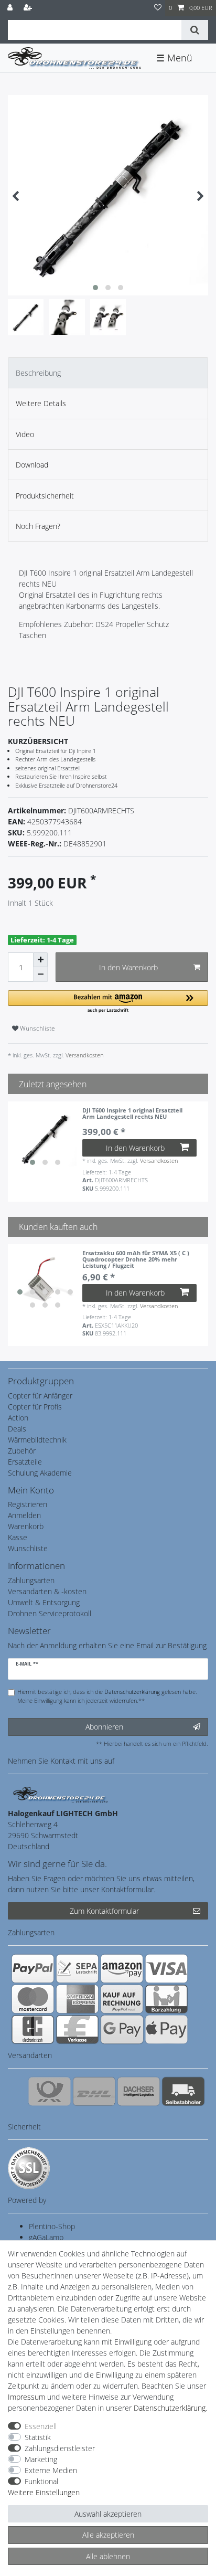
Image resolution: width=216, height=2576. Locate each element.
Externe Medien (51, 2470)
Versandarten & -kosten (47, 1591)
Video (25, 434)
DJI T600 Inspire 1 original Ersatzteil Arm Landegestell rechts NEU (132, 1114)
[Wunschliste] (158, 8)
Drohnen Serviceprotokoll (50, 1613)
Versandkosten (84, 1055)
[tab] (108, 373)
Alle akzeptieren (108, 2535)
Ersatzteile (25, 1462)
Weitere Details (41, 403)
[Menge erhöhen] (40, 960)
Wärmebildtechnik (37, 1440)
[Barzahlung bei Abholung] (166, 1999)
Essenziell (41, 2426)
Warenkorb (26, 1526)
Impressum (26, 2397)
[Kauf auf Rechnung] (122, 1999)
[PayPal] (33, 1968)
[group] (45, 1139)
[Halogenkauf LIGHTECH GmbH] (60, 1794)
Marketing (41, 2459)
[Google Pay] (122, 2029)
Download (32, 465)
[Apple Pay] (166, 2029)
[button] (108, 1002)
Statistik (38, 2437)
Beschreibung (38, 373)
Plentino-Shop (52, 2226)
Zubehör (22, 1451)
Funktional (41, 2481)
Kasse (18, 1537)
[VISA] (166, 1968)
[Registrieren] (29, 8)
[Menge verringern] (40, 974)
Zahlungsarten (31, 1580)
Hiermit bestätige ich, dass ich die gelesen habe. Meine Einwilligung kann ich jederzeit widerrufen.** (107, 1696)
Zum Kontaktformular (104, 1911)
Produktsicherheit (45, 496)
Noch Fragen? (38, 526)
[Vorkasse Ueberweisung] (77, 2029)
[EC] (33, 2029)
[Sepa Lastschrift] (77, 1968)
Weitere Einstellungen (44, 2492)
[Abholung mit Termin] (183, 2091)
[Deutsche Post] (50, 2091)
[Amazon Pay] (122, 1968)
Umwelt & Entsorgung (44, 1602)
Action (18, 1418)
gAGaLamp (46, 2237)
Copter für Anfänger (40, 1396)
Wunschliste (37, 1028)
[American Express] (77, 1999)
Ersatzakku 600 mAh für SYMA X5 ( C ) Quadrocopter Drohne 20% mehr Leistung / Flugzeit (136, 1259)
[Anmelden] (11, 8)
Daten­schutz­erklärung (170, 2408)
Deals (17, 1429)
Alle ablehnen (108, 2556)
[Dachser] (139, 2091)
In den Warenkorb (128, 967)
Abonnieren (104, 1727)
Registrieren (28, 1504)
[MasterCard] (33, 1999)
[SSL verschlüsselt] (29, 2168)
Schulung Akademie (40, 1473)
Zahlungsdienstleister (60, 2448)
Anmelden (24, 1515)
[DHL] (94, 2091)
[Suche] (195, 30)
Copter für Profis (35, 1407)
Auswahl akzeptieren (108, 2514)
